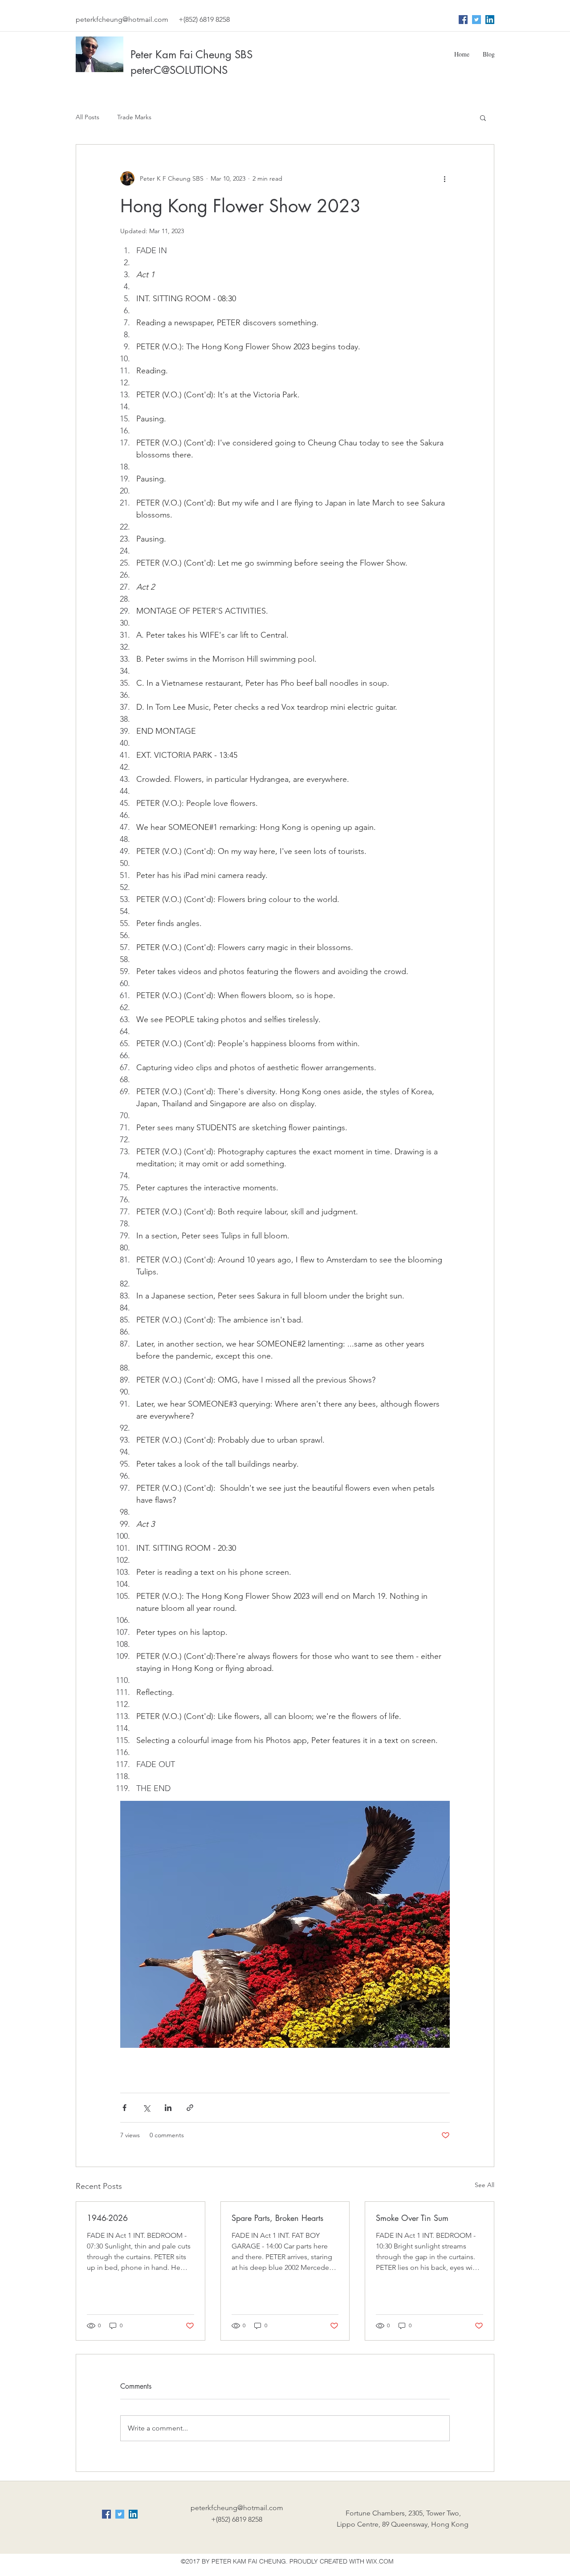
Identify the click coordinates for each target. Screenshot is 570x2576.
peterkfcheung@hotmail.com (122, 19)
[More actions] (444, 178)
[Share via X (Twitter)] (146, 2108)
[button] (483, 117)
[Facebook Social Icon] (463, 20)
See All (484, 2185)
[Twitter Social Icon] (476, 20)
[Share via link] (190, 2108)
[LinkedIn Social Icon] (490, 20)
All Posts (88, 117)
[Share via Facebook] (124, 2108)
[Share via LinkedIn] (168, 2108)
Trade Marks (134, 117)
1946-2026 (107, 2218)
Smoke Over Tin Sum (412, 2218)
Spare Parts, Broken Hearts (277, 2218)
